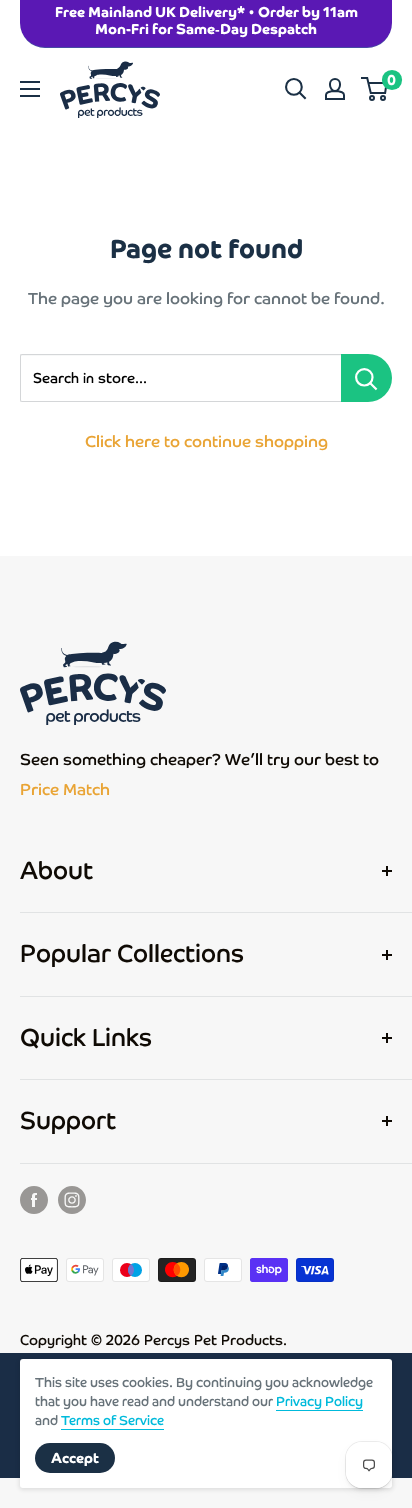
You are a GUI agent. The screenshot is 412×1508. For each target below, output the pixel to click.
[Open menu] (30, 89)
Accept (75, 1458)
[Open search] (296, 89)
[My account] (335, 89)
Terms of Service (112, 1420)
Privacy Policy (319, 1401)
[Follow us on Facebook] (34, 1199)
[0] (375, 89)
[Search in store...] (366, 378)
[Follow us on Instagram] (72, 1199)
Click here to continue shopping (206, 441)
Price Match (65, 789)
